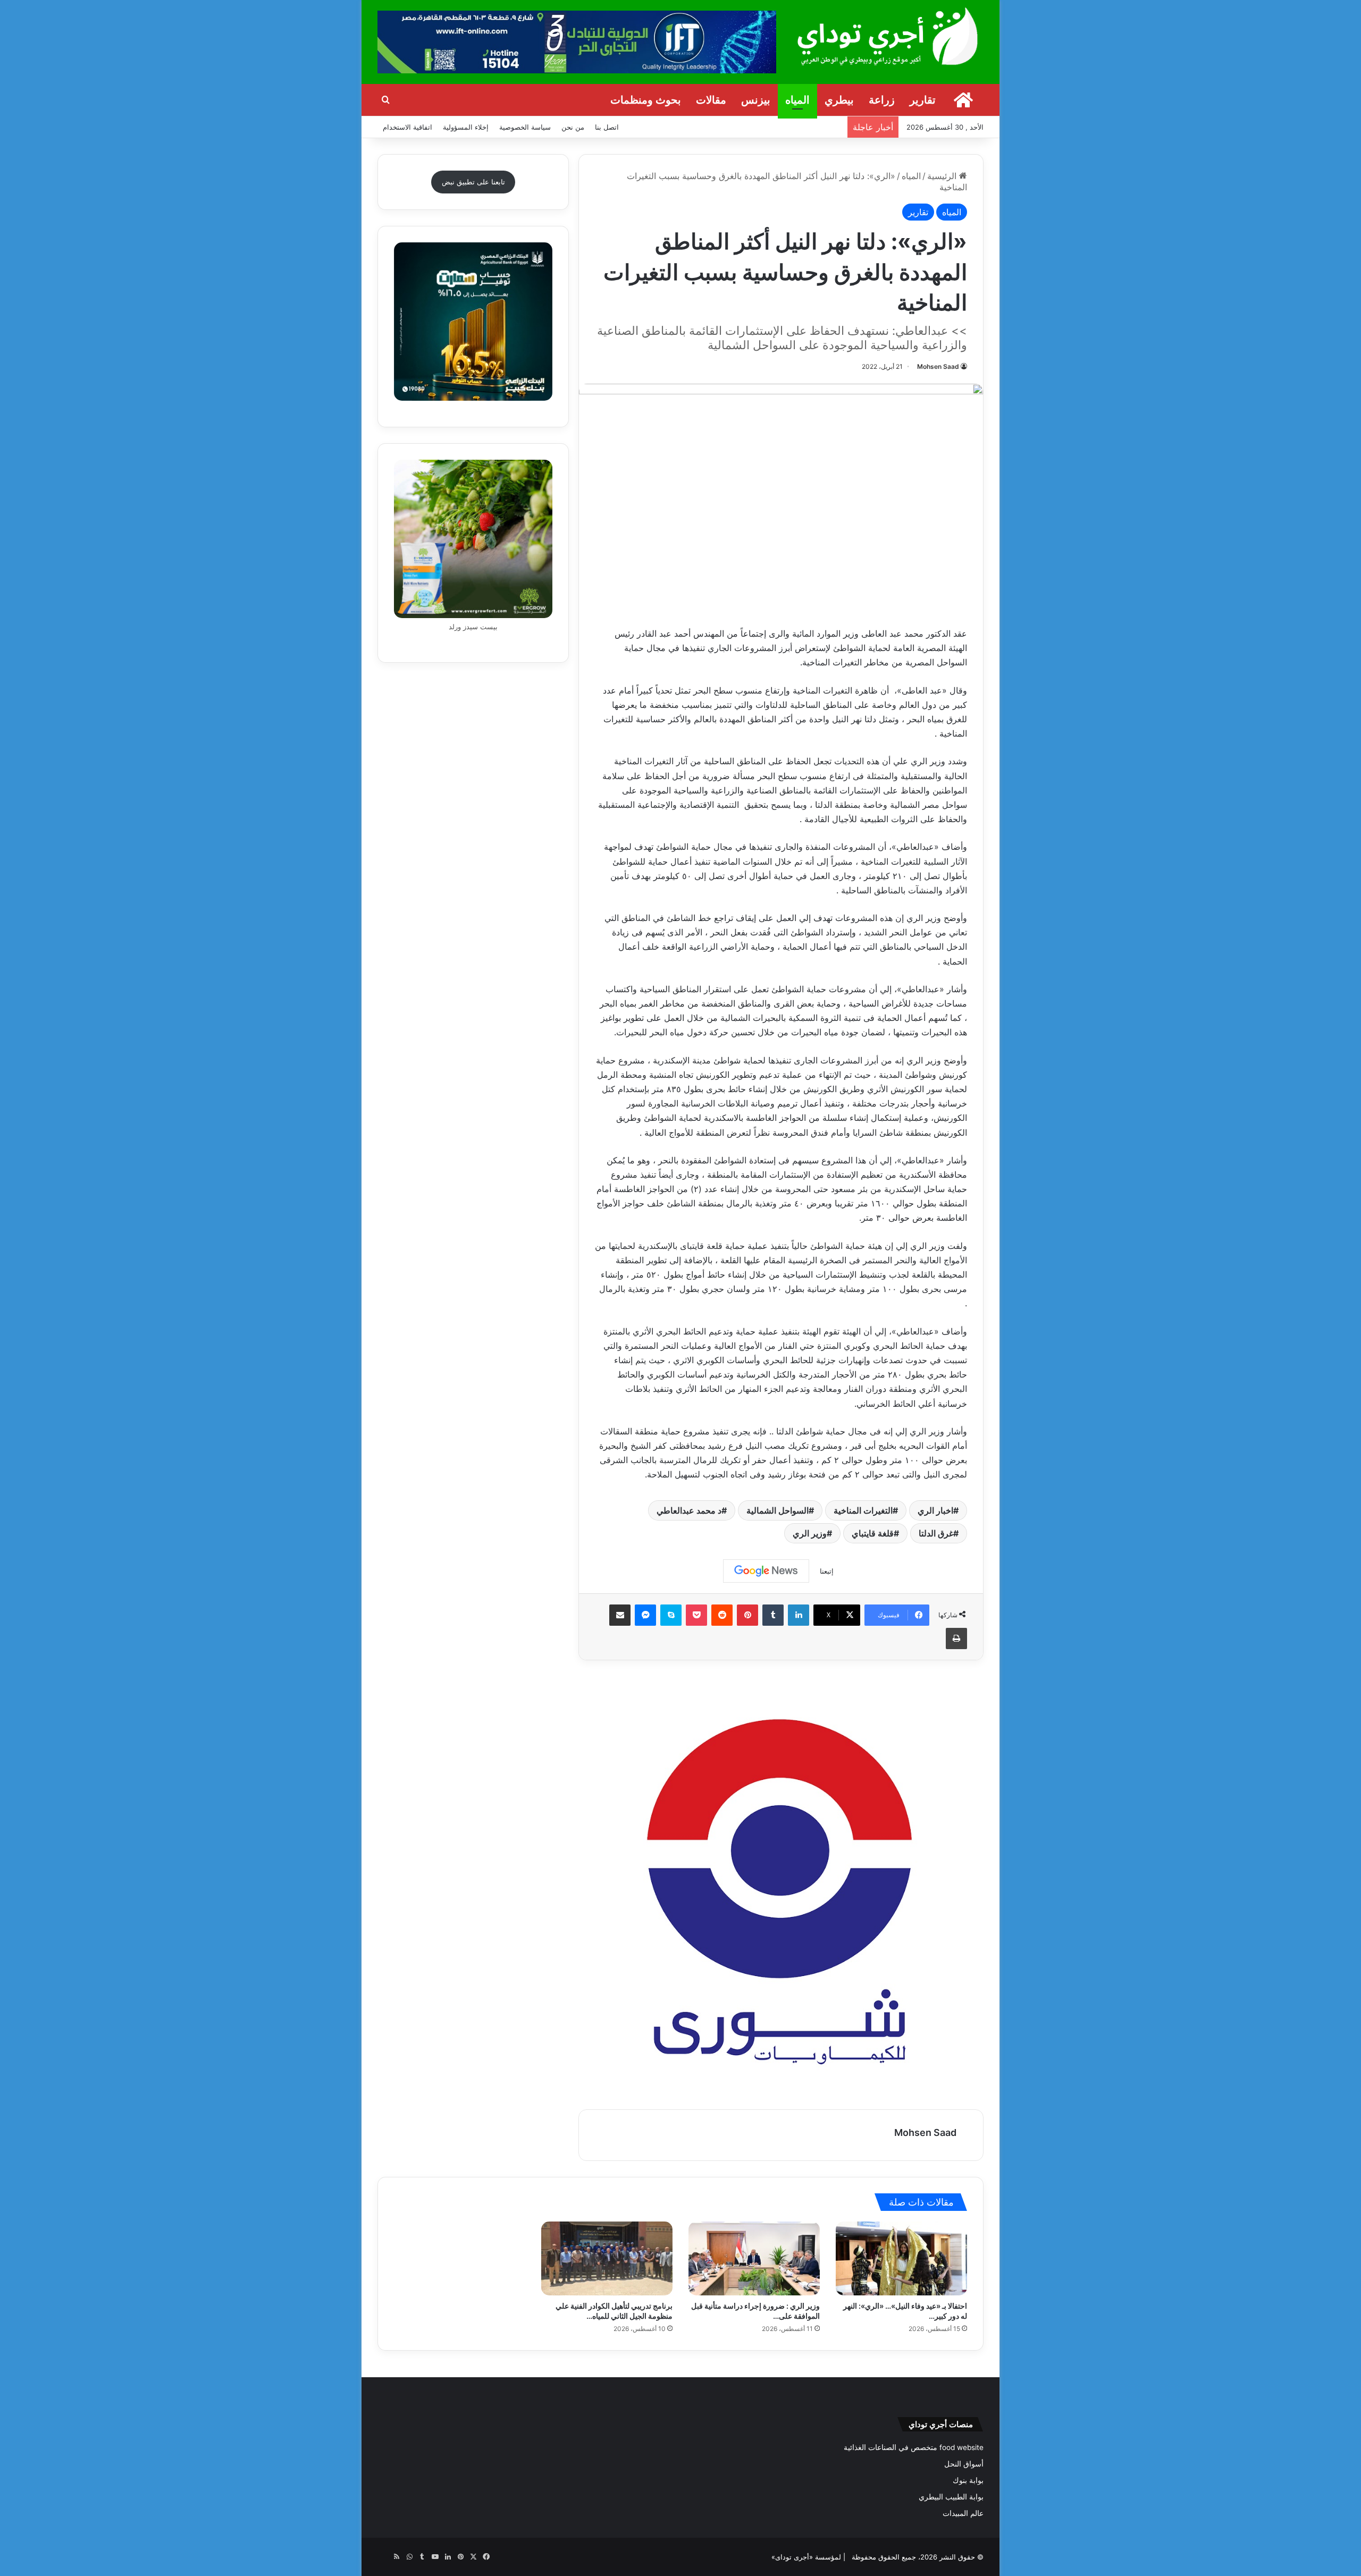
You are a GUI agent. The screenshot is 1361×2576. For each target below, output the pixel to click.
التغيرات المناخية (863, 1510)
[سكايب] (671, 1615)
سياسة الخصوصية (525, 127)
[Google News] (766, 1571)
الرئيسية (943, 176)
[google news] (384, 2557)
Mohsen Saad (938, 366)
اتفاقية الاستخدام (408, 127)
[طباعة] (956, 1638)
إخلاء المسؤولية (466, 127)
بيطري (839, 100)
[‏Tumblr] (773, 1615)
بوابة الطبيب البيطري (951, 2497)
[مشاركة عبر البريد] (620, 1615)
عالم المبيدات (963, 2513)
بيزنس (756, 100)
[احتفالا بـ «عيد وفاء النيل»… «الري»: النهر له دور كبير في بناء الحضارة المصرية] (901, 2258)
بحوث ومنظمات (646, 100)
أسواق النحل (964, 2464)
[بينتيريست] (747, 1615)
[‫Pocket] (696, 1615)
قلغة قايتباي (873, 1533)
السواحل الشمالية (778, 1510)
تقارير (923, 100)
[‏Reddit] (722, 1615)
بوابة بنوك (968, 2480)
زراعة (882, 100)
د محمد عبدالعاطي (689, 1510)
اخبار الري (935, 1510)
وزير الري (810, 1533)
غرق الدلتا (936, 1533)
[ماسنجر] (645, 1615)
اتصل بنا (607, 127)
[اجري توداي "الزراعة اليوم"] (888, 36)
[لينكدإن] (799, 1615)
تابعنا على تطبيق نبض (473, 182)
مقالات (711, 100)
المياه (797, 100)
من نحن (573, 127)
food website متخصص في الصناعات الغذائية (914, 2447)
